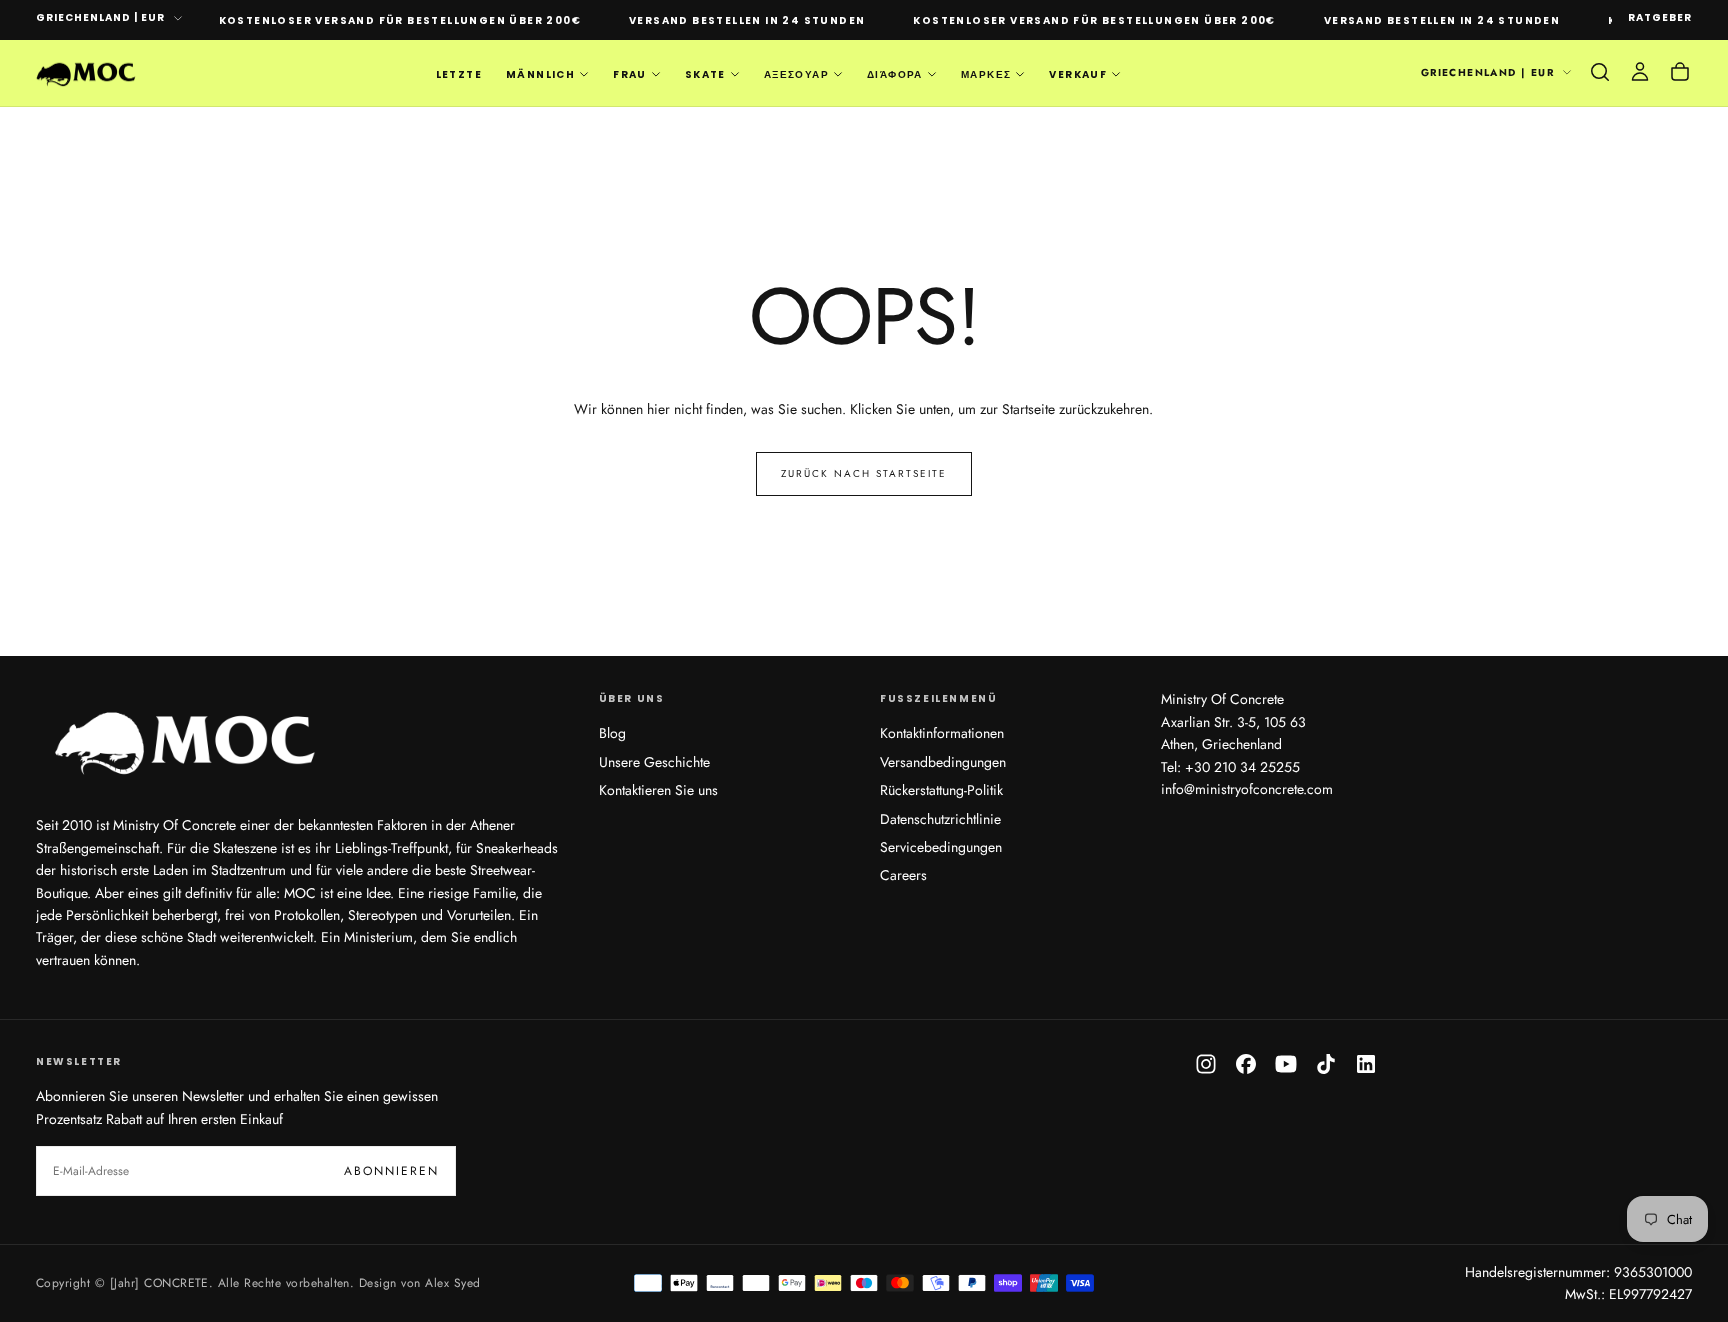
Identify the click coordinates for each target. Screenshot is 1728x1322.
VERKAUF (1078, 73)
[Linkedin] (1366, 1064)
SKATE (705, 73)
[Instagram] (1206, 1064)
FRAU (630, 73)
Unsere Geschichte (654, 762)
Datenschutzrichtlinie (940, 819)
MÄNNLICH (540, 73)
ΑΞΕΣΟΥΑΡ (796, 73)
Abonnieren (391, 1171)
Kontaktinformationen (942, 733)
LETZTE (459, 73)
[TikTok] (1326, 1064)
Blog (612, 733)
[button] (1600, 72)
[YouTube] (1286, 1064)
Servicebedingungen (941, 847)
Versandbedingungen (943, 762)
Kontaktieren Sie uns (658, 790)
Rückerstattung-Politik (941, 790)
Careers (903, 875)
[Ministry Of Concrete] (186, 739)
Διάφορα (895, 73)
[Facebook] (1246, 1064)
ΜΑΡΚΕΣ (986, 73)
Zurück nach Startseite (864, 473)
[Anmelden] (1640, 72)
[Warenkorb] (1680, 72)
